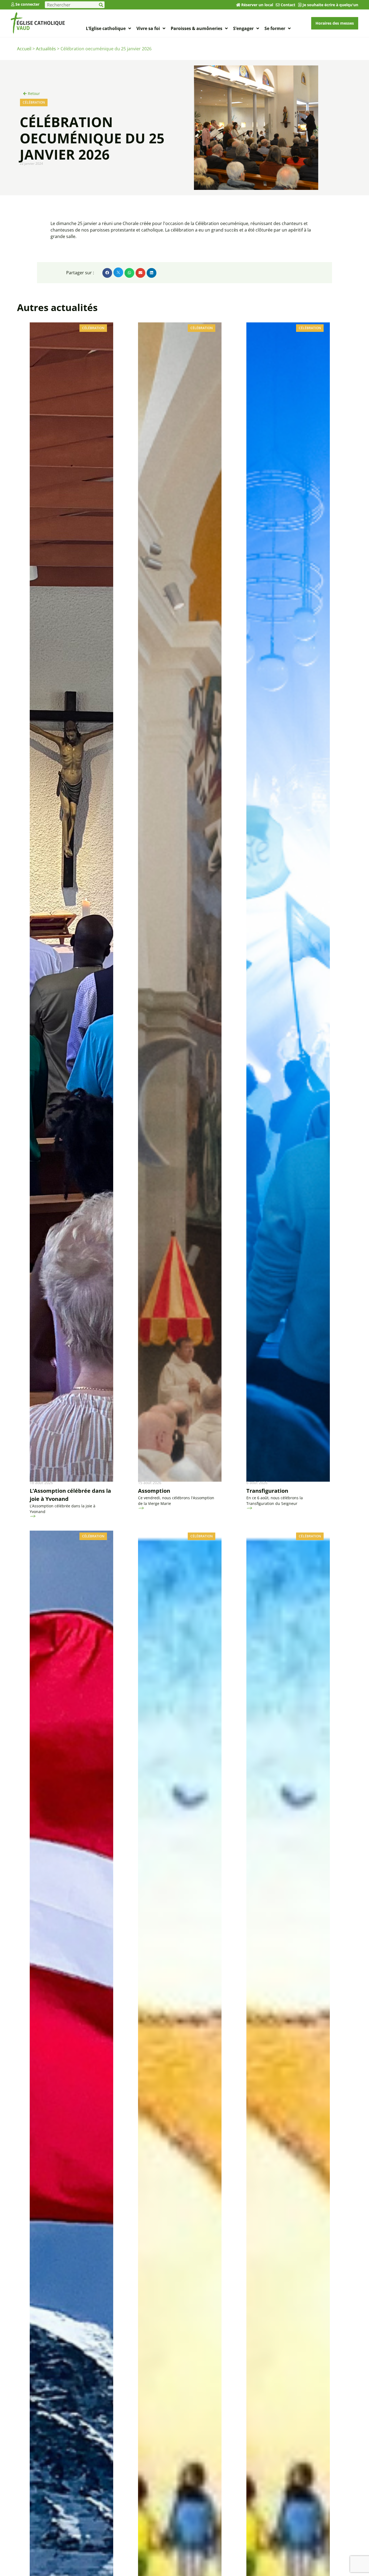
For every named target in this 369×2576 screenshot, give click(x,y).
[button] (107, 273)
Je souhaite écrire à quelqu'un (330, 5)
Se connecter (27, 4)
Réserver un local (257, 5)
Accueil (24, 49)
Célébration (34, 102)
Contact (288, 5)
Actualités (46, 49)
